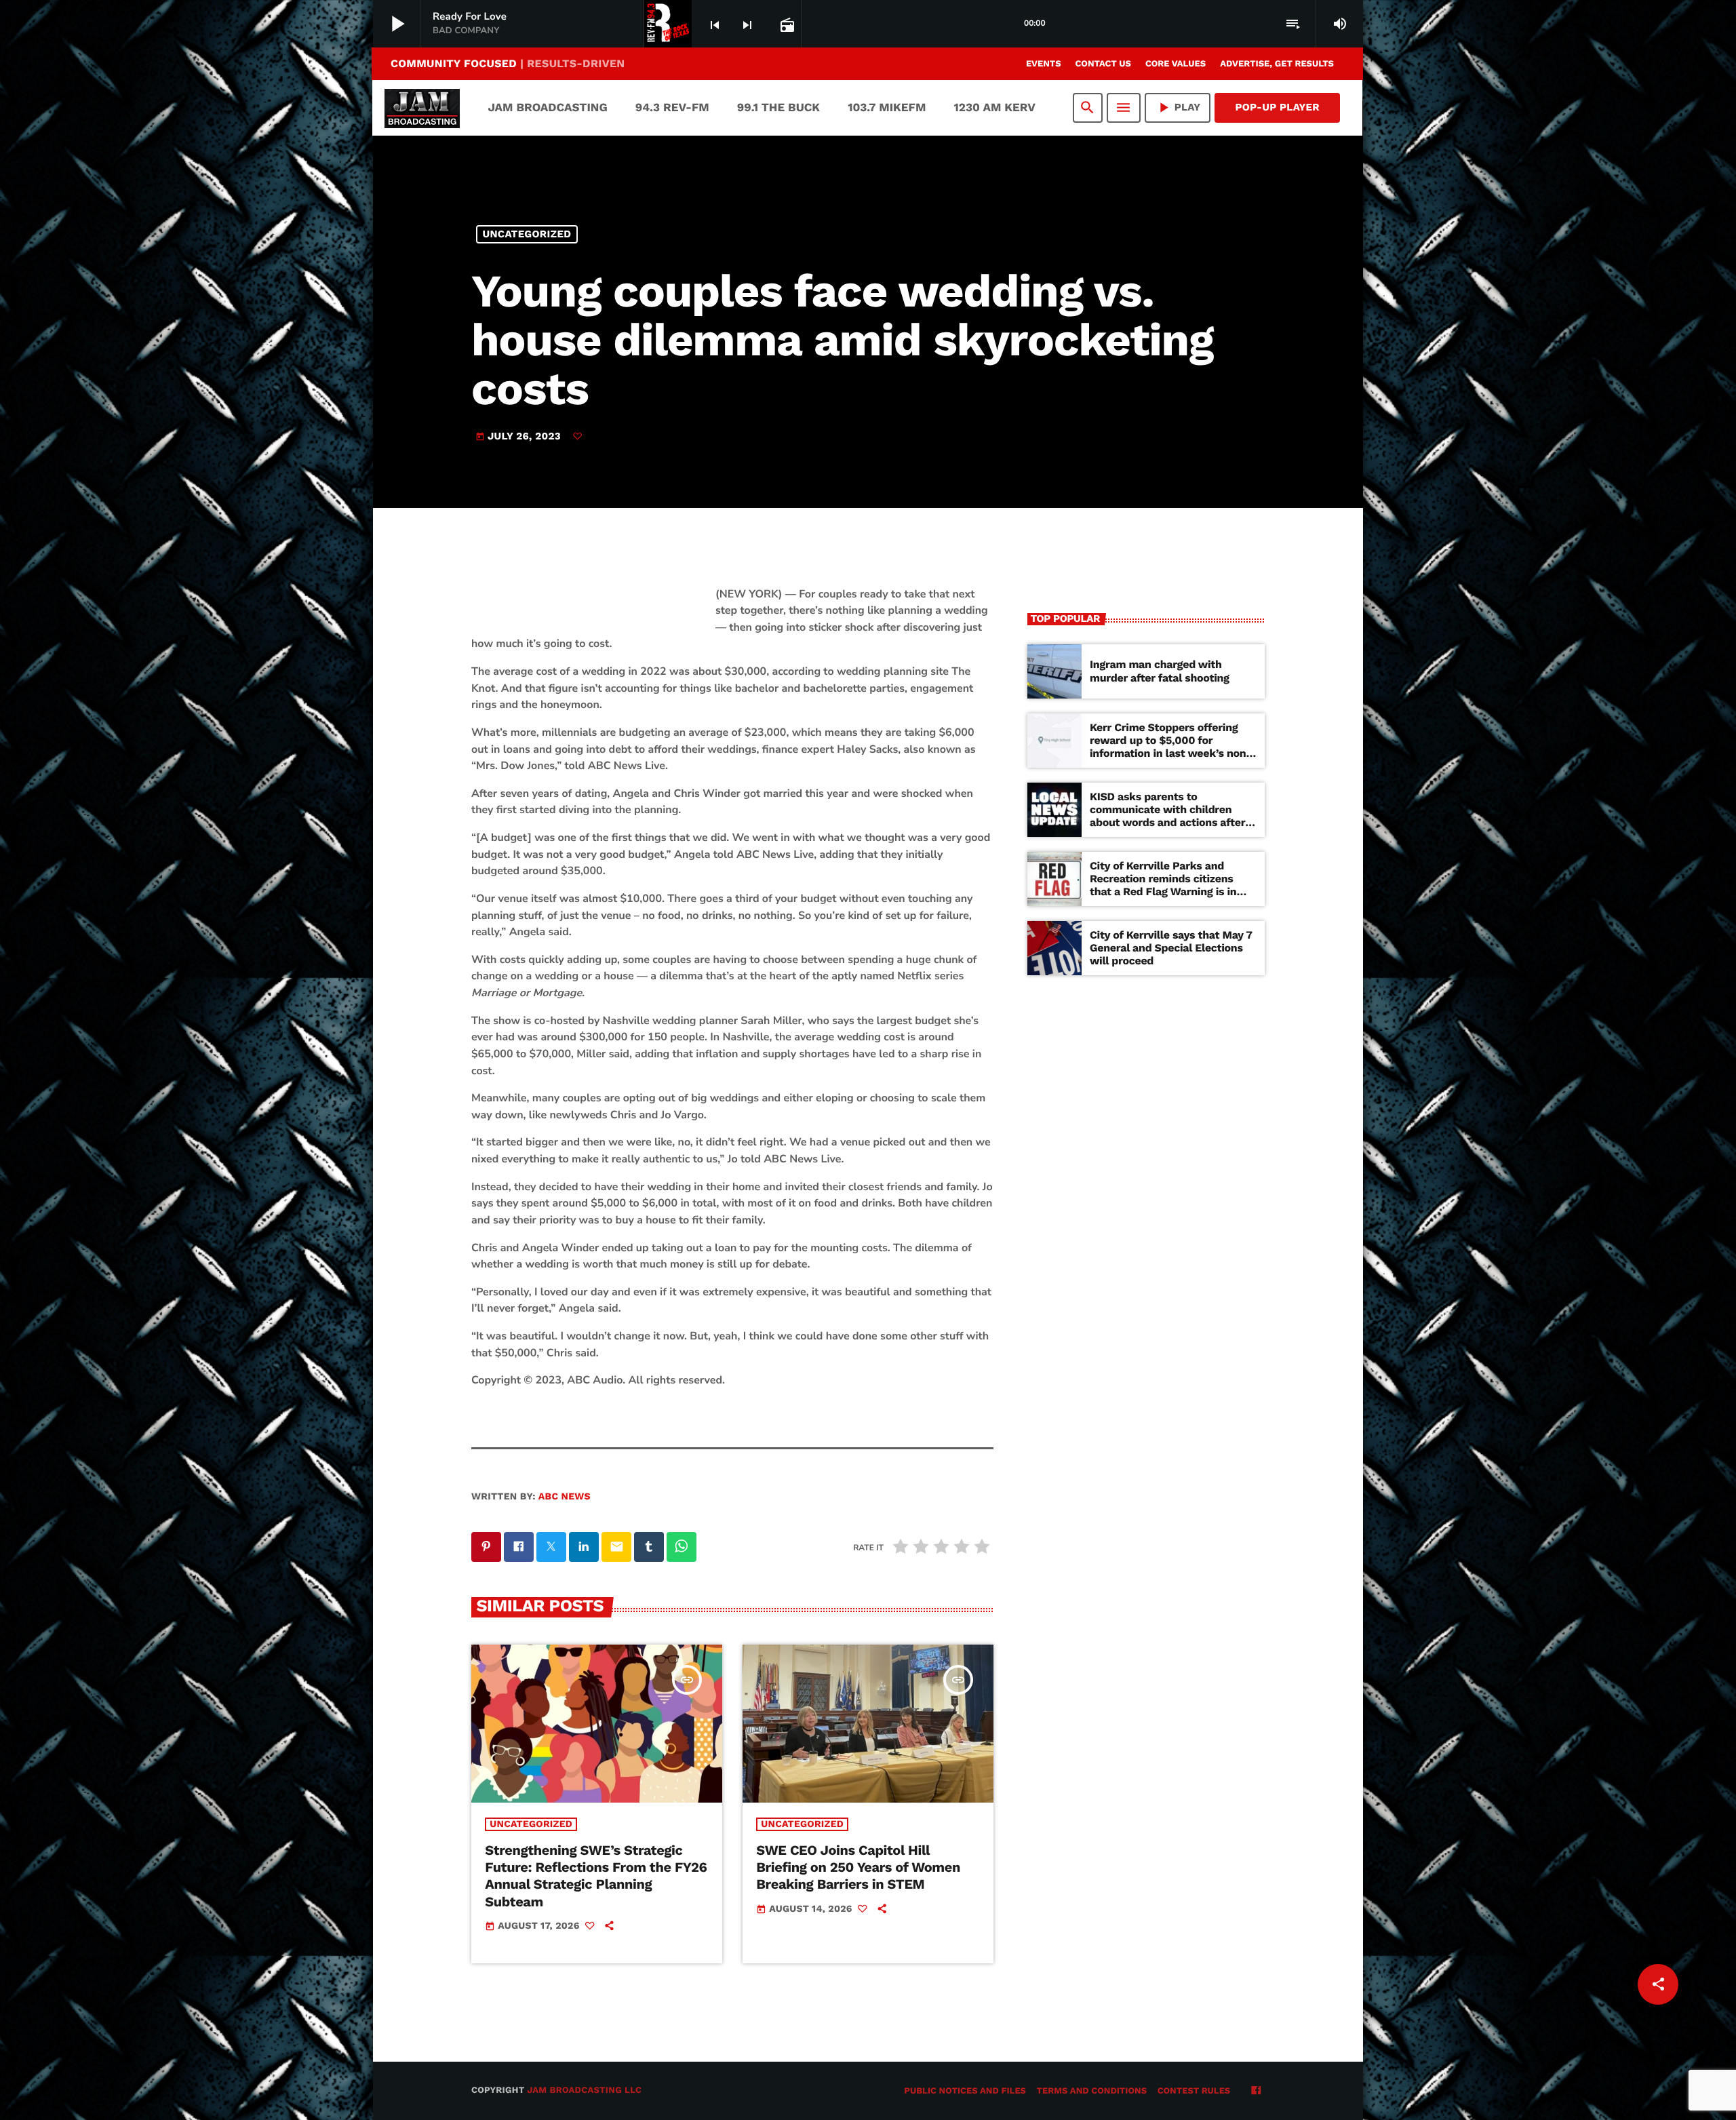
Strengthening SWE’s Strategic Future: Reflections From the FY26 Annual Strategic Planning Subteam (596, 1876)
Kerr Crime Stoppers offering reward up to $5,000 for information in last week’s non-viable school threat (1171, 747)
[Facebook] (1256, 2092)
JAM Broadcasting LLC (584, 2090)
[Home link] (422, 108)
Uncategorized (527, 234)
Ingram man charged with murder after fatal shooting (1160, 671)
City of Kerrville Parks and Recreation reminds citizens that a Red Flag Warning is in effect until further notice (1163, 885)
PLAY (1178, 107)
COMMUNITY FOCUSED (508, 63)
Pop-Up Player (1277, 107)
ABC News (565, 1497)
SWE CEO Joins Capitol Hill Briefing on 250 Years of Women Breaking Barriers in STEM (858, 1867)
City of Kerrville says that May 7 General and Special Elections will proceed (1171, 948)
